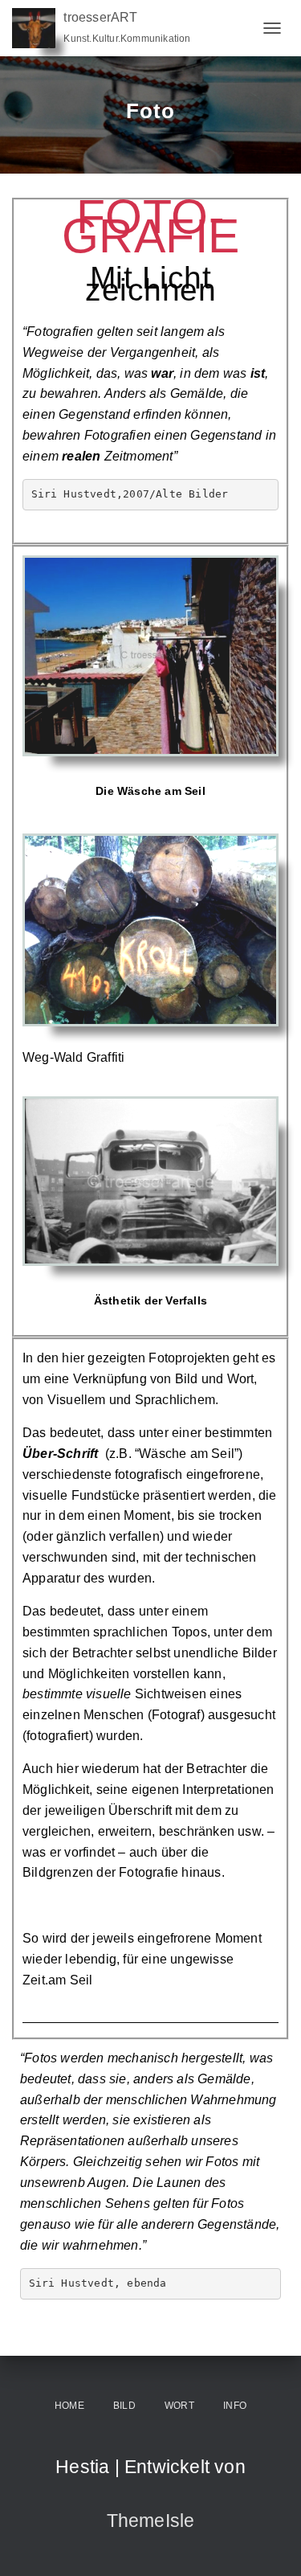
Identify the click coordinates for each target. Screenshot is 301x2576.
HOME (69, 2406)
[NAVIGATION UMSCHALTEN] (272, 28)
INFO (235, 2406)
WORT (179, 2406)
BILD (124, 2406)
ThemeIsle (151, 2521)
